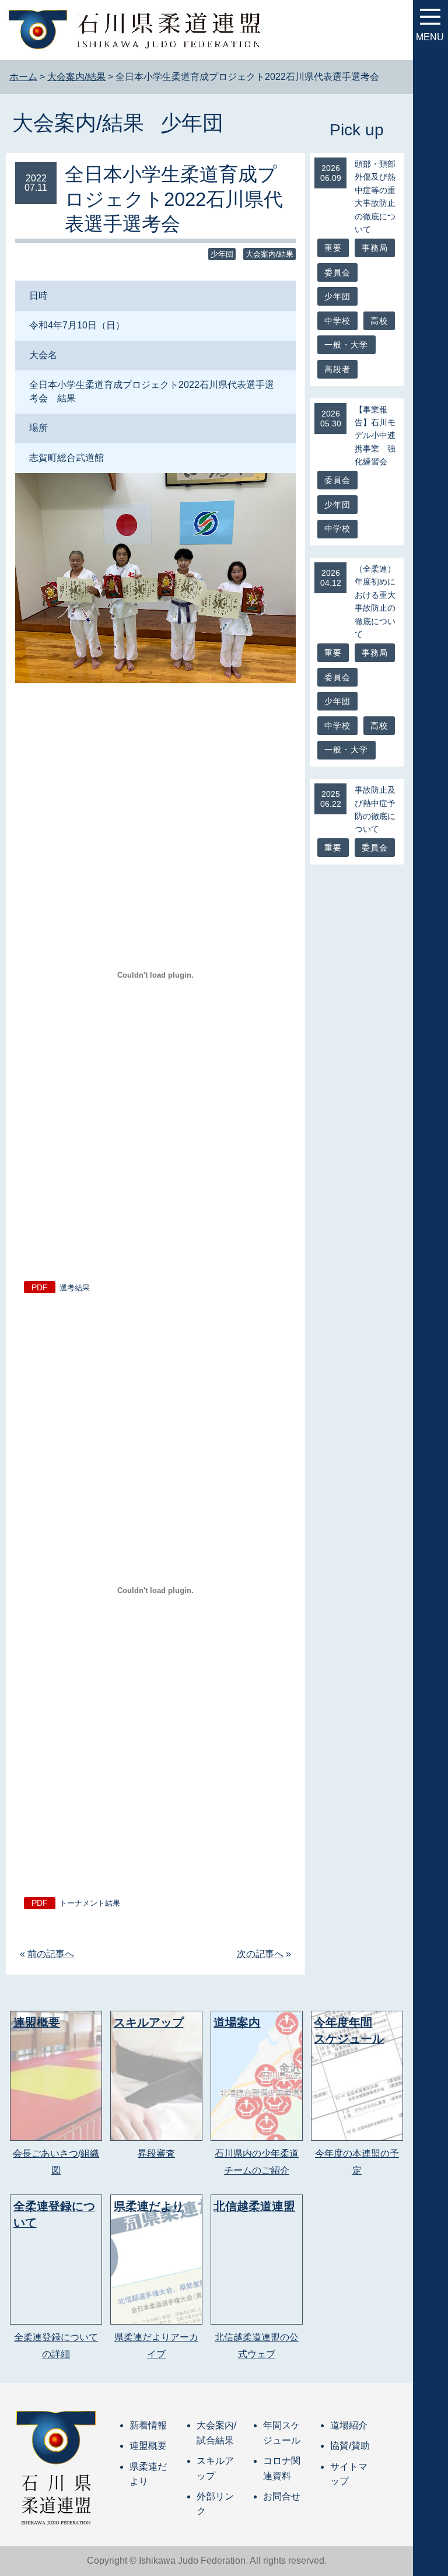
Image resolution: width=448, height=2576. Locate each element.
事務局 (375, 248)
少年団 (192, 123)
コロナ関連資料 (282, 2468)
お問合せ (282, 2496)
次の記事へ (260, 1954)
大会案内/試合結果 (216, 2433)
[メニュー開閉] (430, 17)
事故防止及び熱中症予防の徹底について (375, 809)
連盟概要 (148, 2446)
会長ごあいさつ (45, 2153)
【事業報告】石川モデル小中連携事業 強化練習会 (375, 436)
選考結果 (75, 1288)
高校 (379, 321)
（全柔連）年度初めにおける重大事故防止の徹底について (375, 601)
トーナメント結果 (90, 1903)
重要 (333, 248)
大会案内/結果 (78, 123)
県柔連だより (148, 2474)
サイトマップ (349, 2474)
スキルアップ (215, 2468)
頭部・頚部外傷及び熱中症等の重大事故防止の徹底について (375, 197)
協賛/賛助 (350, 2446)
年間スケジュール (282, 2433)
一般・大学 (346, 345)
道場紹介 (349, 2425)
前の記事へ (51, 1954)
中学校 (338, 321)
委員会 (338, 272)
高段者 (338, 369)
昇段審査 (156, 2153)
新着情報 (148, 2425)
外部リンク (215, 2504)
